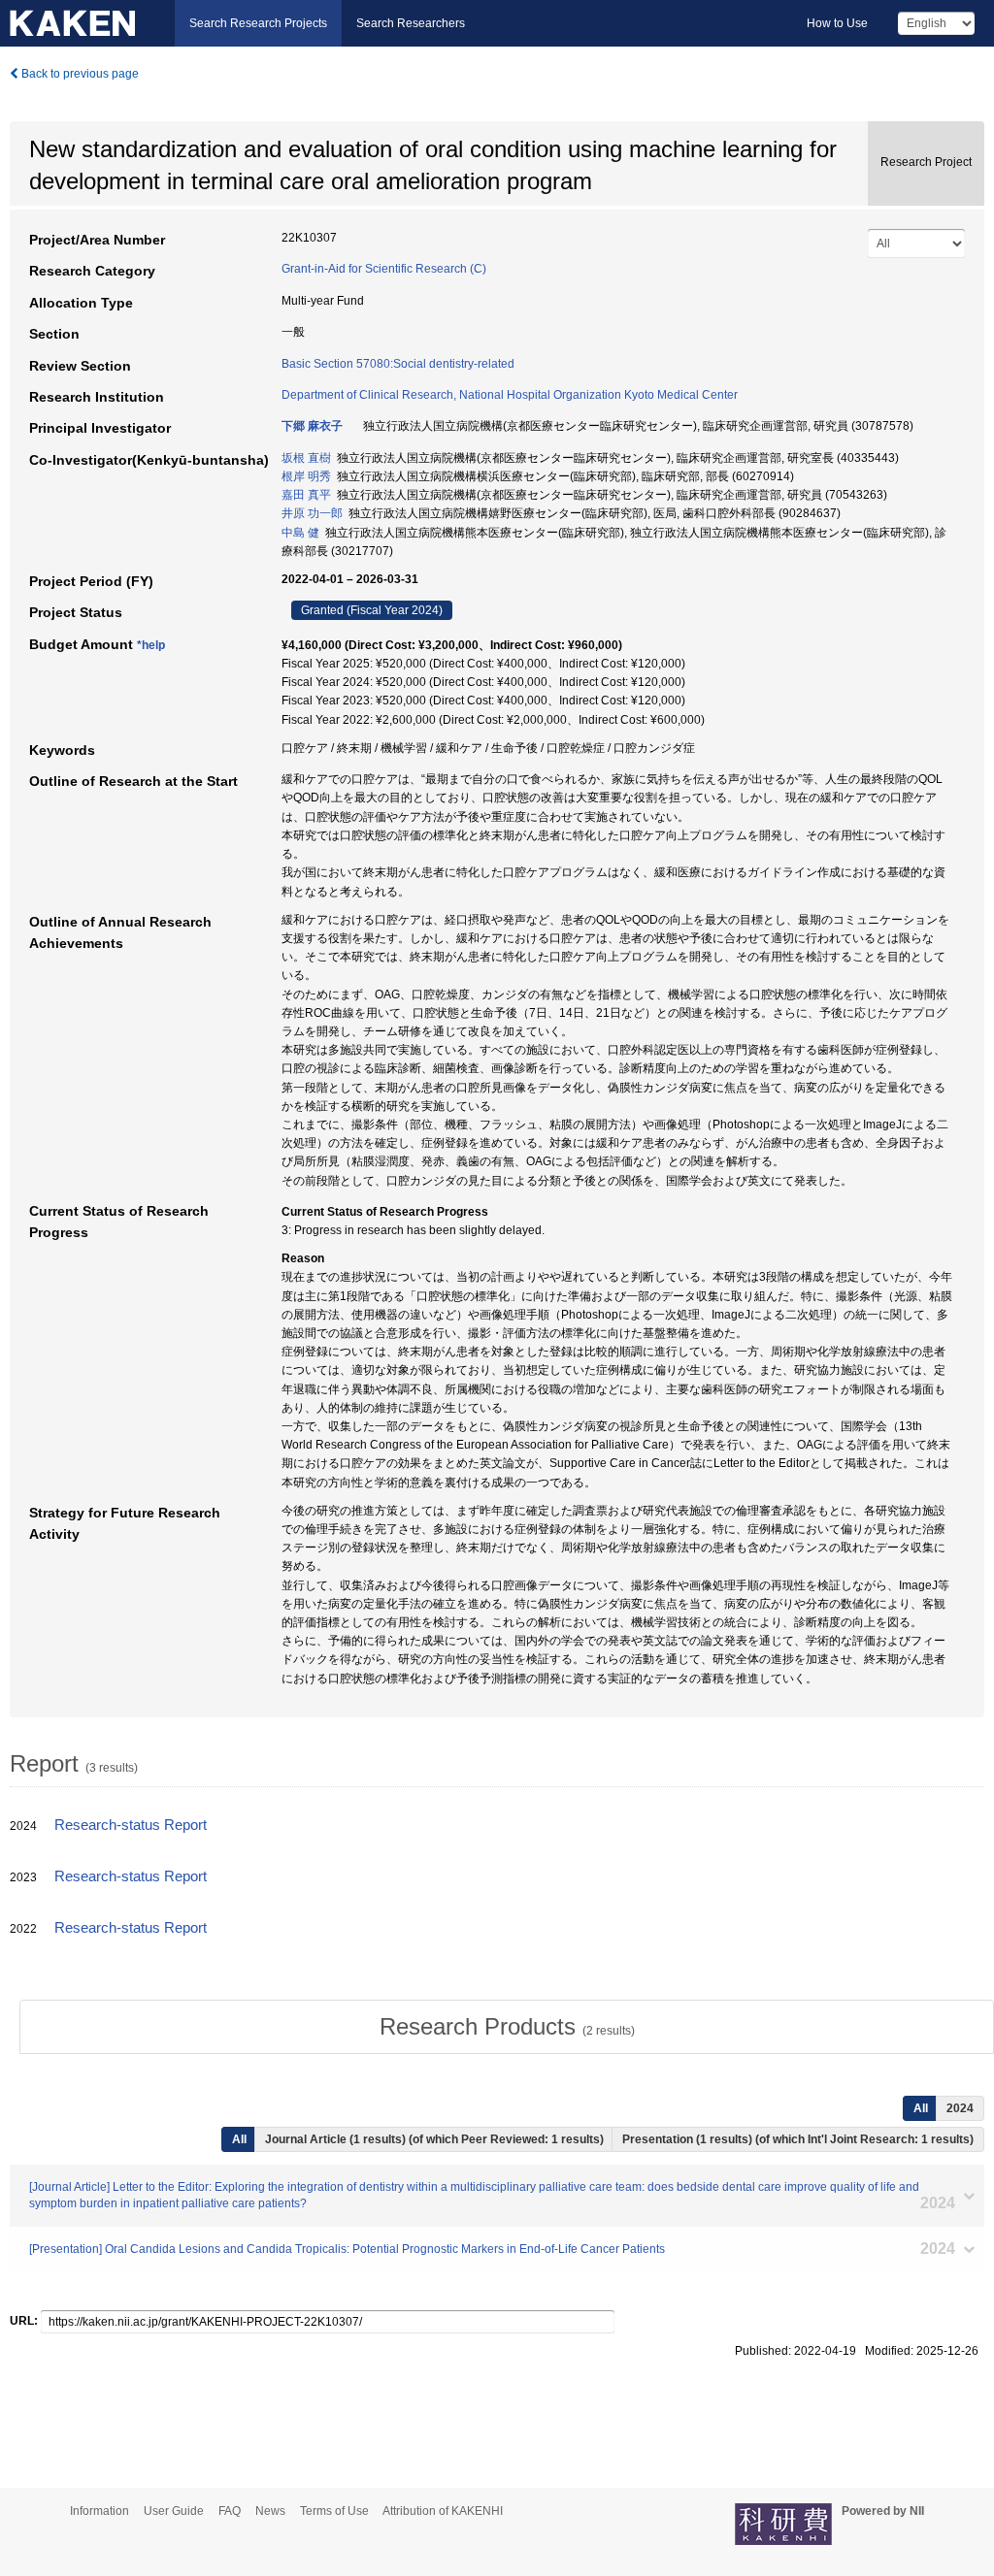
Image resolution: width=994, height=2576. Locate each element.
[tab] (507, 2027)
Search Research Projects (258, 23)
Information (99, 2511)
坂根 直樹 (306, 458)
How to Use (837, 23)
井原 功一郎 (312, 513)
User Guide (174, 2511)
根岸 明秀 (306, 476)
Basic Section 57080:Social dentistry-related (398, 364)
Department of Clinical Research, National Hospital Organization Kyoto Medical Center (510, 395)
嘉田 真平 (306, 495)
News (270, 2511)
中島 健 (300, 533)
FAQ (230, 2511)
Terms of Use (334, 2511)
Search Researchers (411, 23)
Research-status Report (131, 1825)
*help (151, 645)
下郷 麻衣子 (312, 426)
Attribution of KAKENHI (443, 2511)
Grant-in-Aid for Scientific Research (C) (384, 269)
